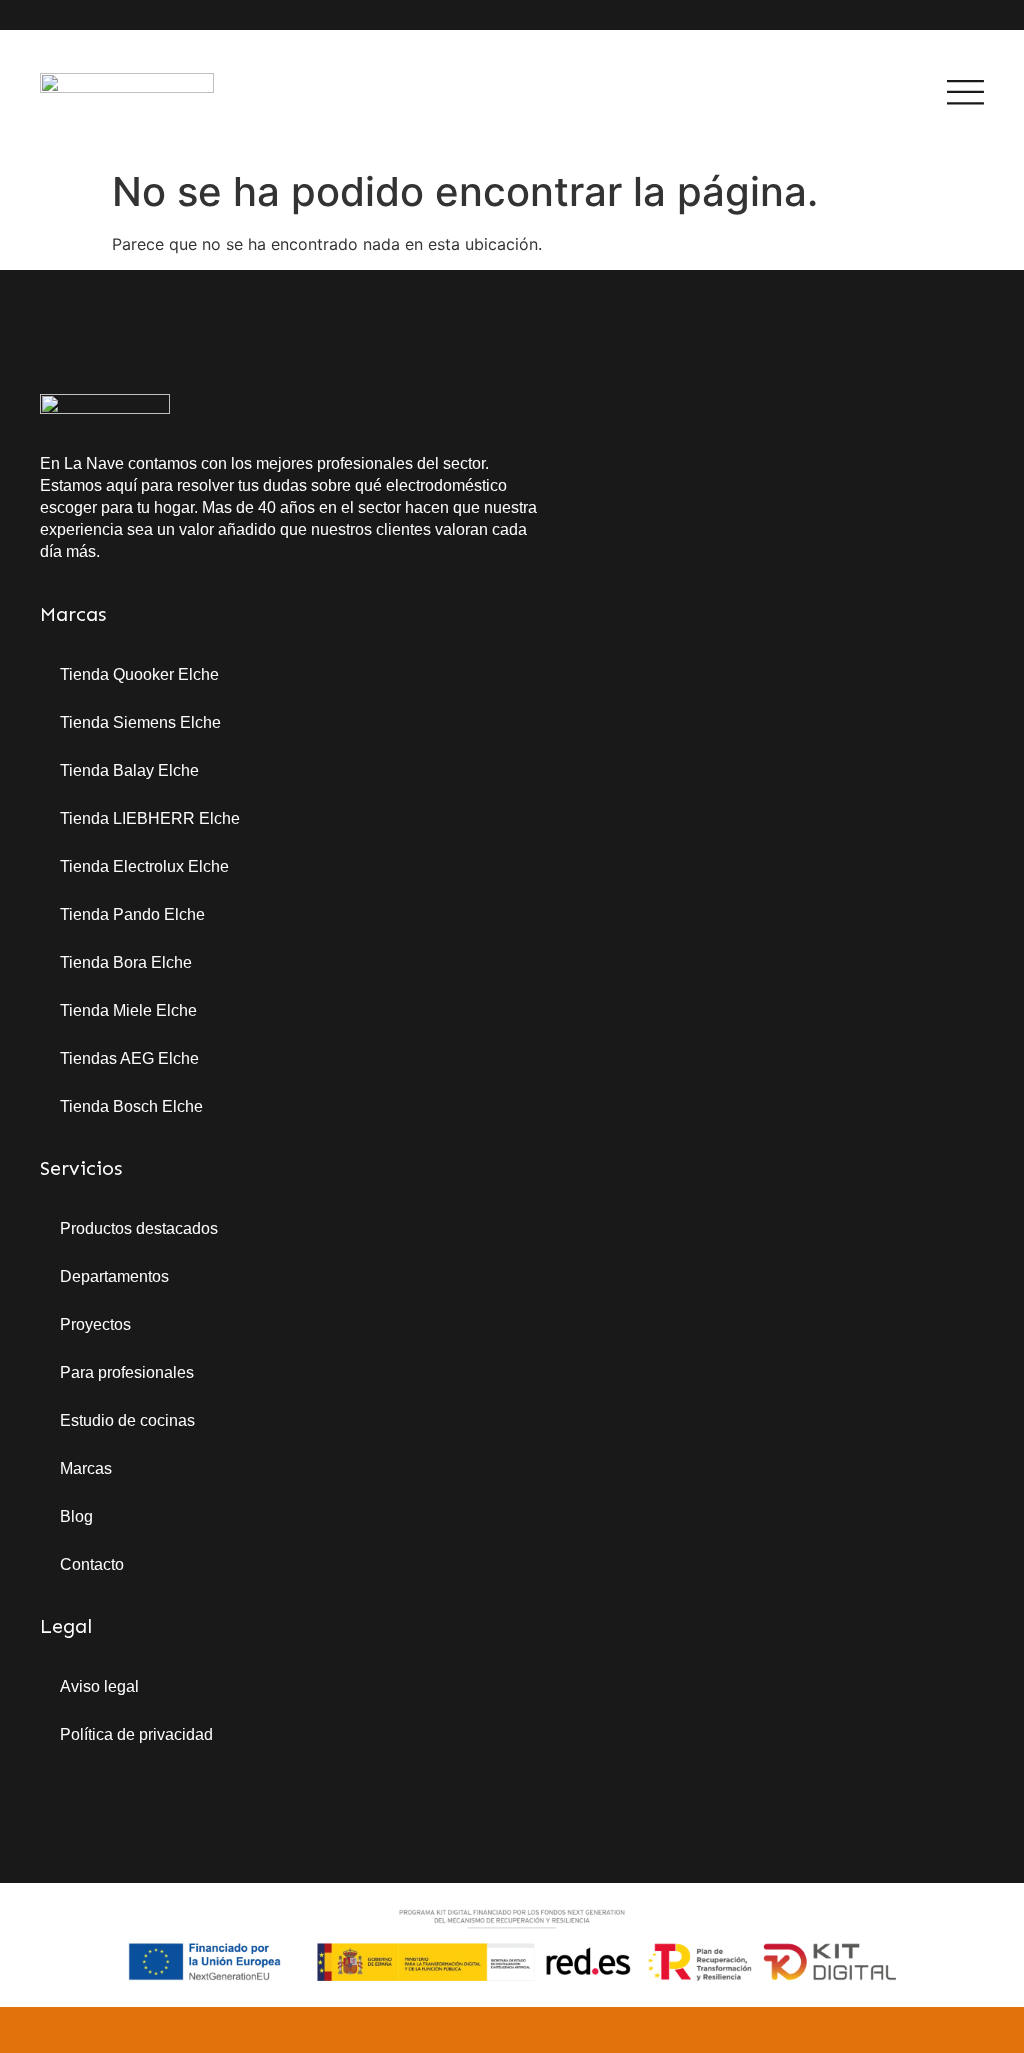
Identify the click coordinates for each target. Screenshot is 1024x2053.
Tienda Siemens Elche (140, 722)
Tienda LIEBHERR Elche (150, 818)
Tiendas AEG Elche (129, 1058)
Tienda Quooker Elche (139, 674)
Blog (76, 1516)
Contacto (92, 1564)
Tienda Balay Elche (129, 770)
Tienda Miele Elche (128, 1010)
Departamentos (114, 1276)
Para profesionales (127, 1372)
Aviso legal (99, 1686)
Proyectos (95, 1324)
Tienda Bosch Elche (131, 1106)
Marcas (86, 1468)
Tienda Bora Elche (126, 962)
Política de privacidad (136, 1734)
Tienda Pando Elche (132, 914)
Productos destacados (139, 1228)
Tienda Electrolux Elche (144, 866)
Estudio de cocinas (127, 1420)
